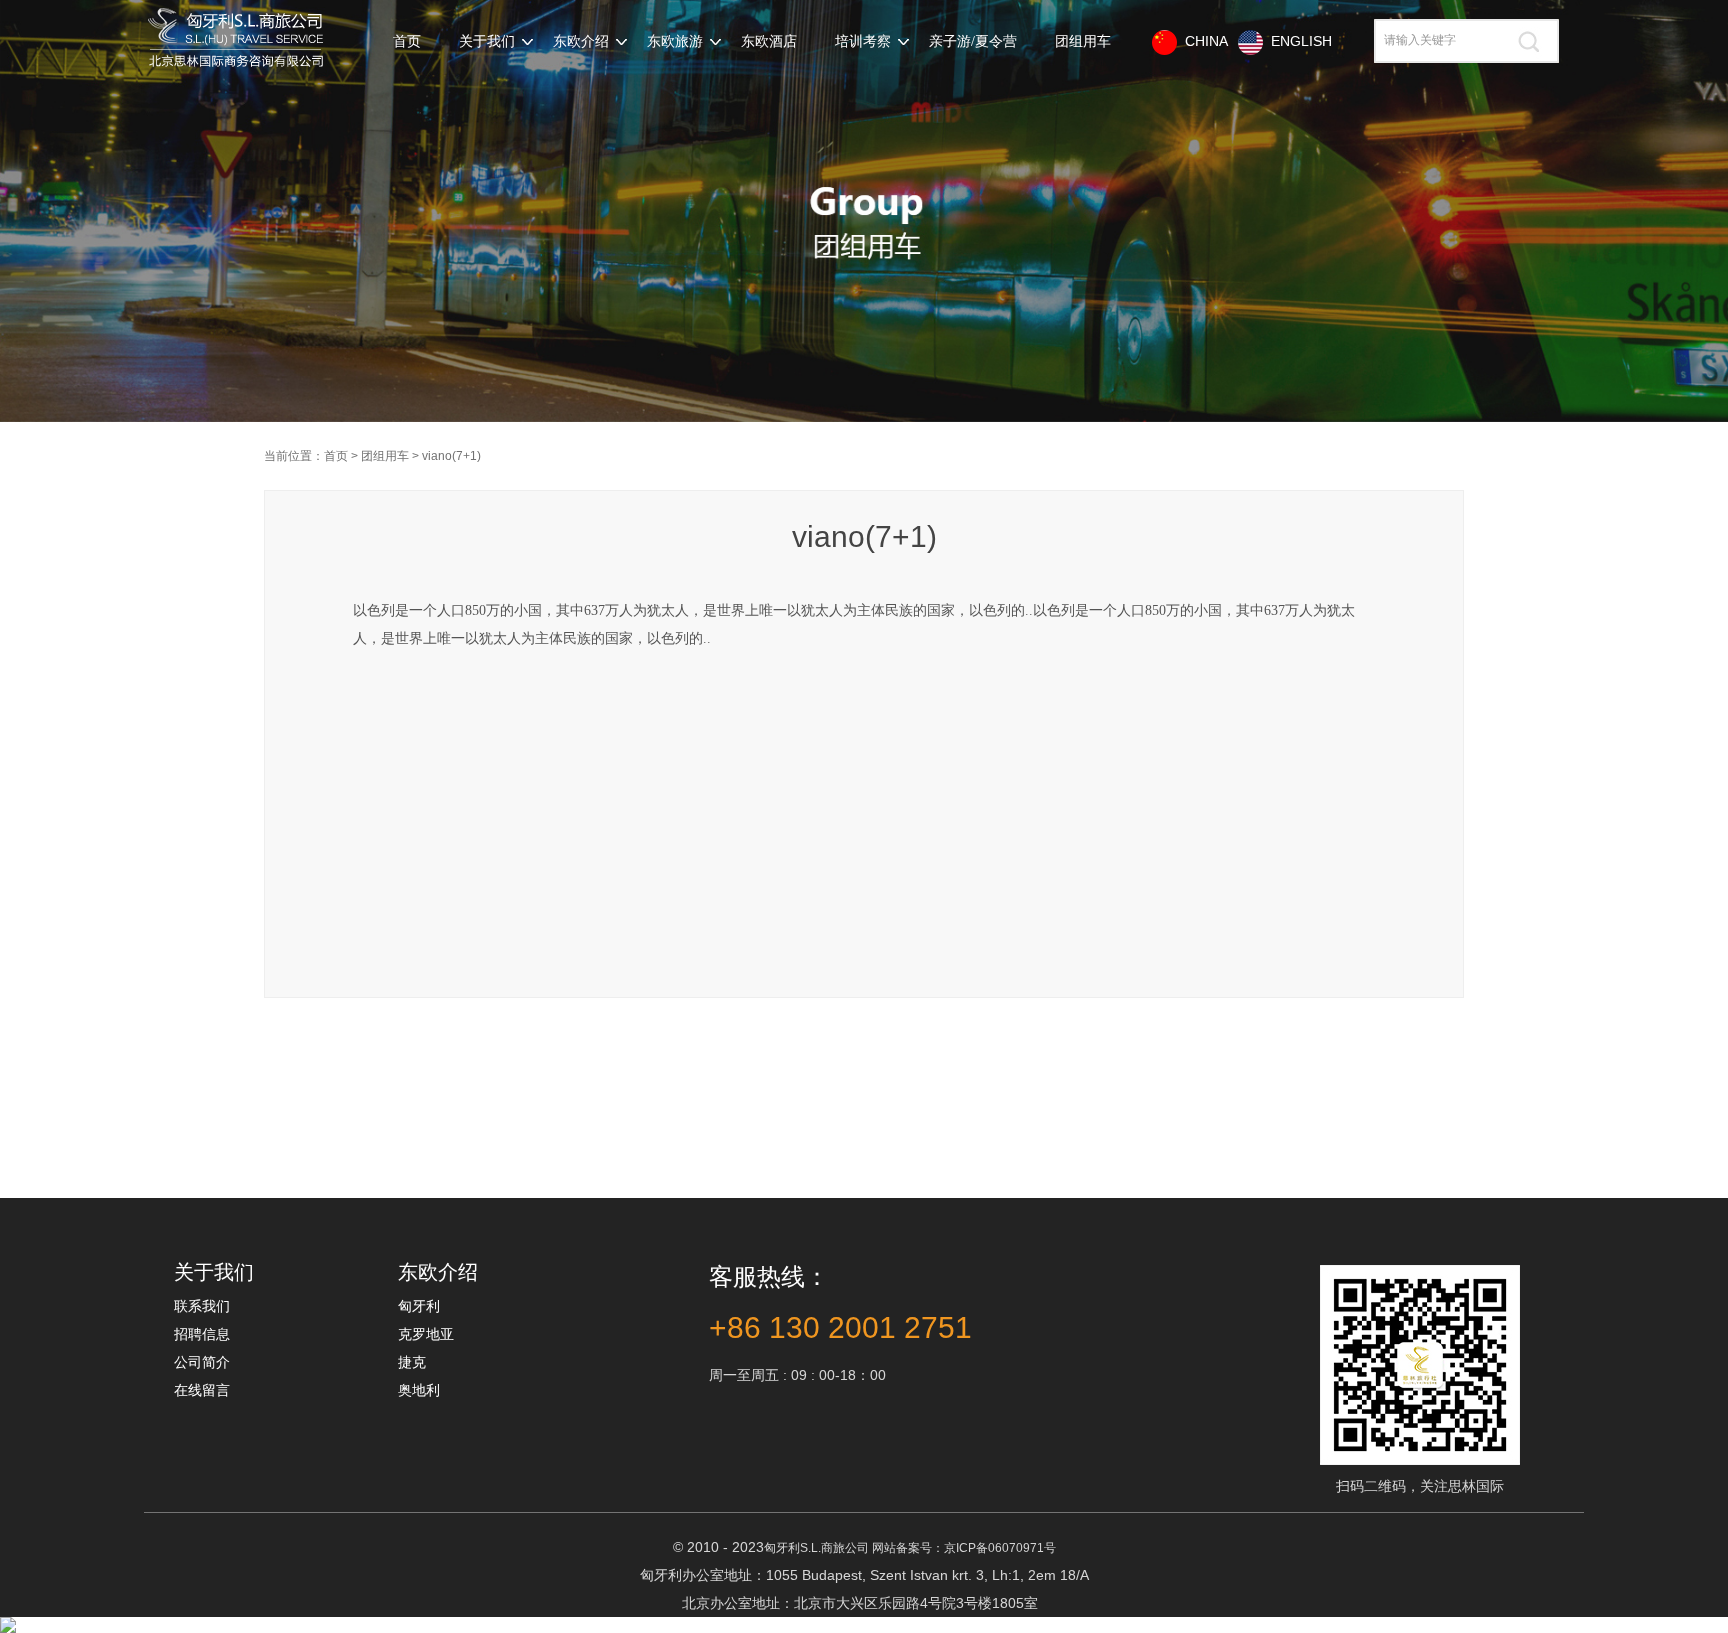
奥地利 (419, 1390)
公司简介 (202, 1362)
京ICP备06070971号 (1000, 1548)
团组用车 (1083, 41)
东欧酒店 (769, 41)
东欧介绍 (581, 41)
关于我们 (487, 41)
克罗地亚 (426, 1334)
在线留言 (202, 1390)
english (1297, 41)
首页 (407, 41)
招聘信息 (202, 1334)
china (1202, 41)
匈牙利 (419, 1306)
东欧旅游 (675, 41)
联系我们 (202, 1306)
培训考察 (863, 41)
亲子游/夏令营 (973, 41)
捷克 (412, 1362)
